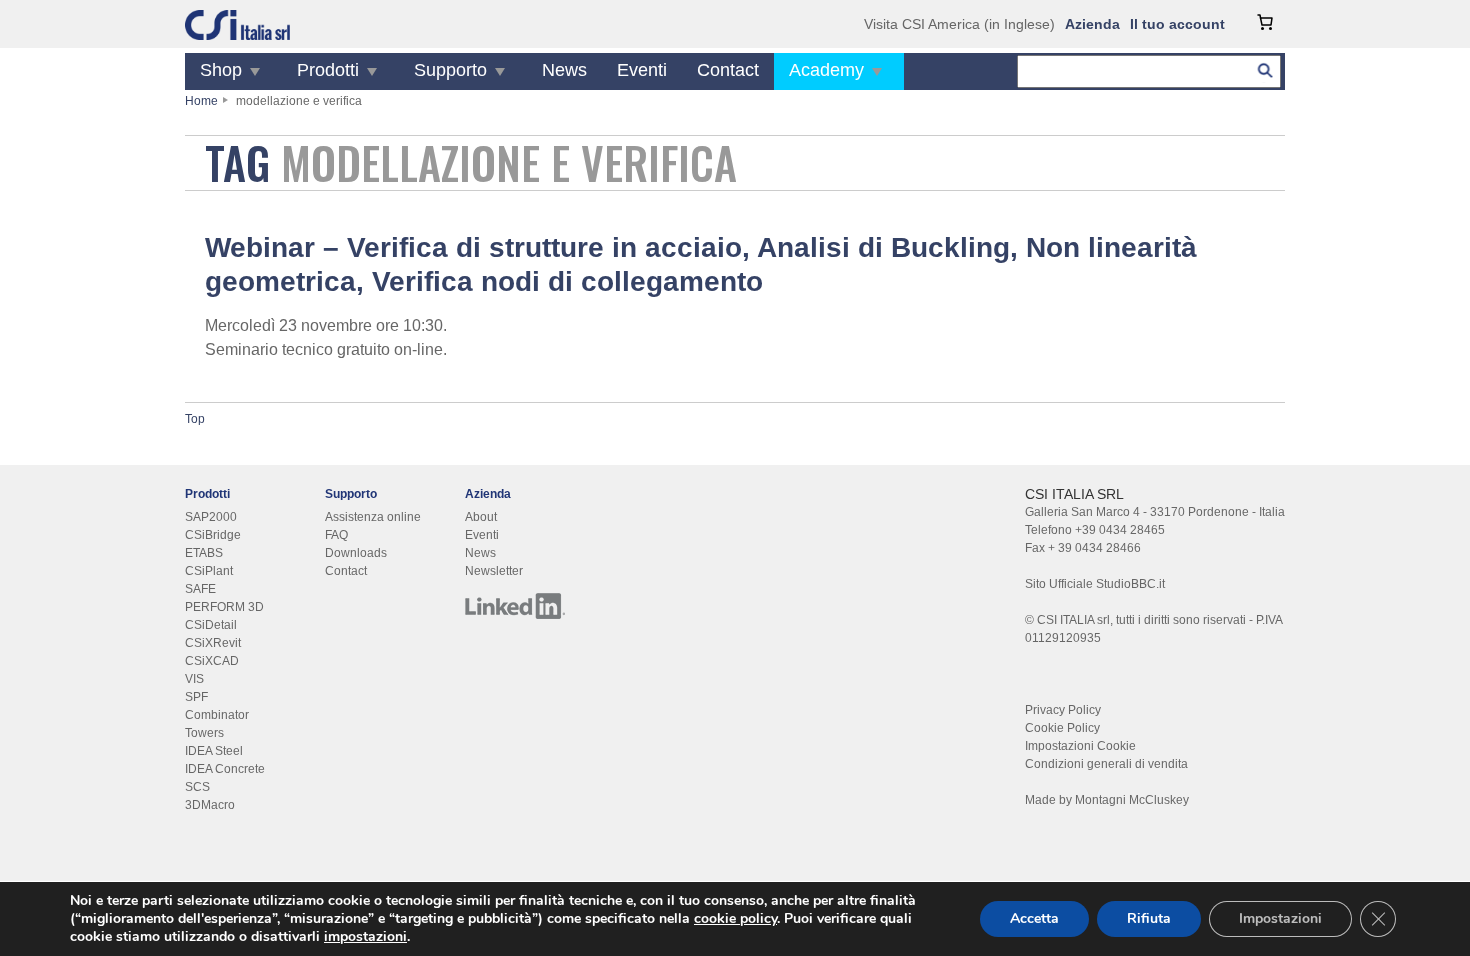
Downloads (356, 553)
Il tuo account (1177, 24)
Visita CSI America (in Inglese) (959, 24)
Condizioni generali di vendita (1106, 764)
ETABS (204, 553)
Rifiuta (1149, 918)
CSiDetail (211, 625)
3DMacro (210, 805)
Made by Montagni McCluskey (1107, 800)
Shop (221, 70)
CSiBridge (213, 535)
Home (201, 101)
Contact (728, 70)
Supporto (450, 70)
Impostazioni (1280, 918)
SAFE (200, 589)
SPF (196, 697)
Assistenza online (373, 517)
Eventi (642, 70)
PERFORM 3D (224, 607)
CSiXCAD (212, 661)
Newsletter (494, 571)
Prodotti (328, 70)
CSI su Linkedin (515, 606)
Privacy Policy (1063, 710)
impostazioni (365, 937)
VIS (194, 679)
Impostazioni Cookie (1080, 746)
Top (195, 419)
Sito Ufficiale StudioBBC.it (1095, 584)
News (564, 70)
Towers (204, 733)
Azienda (1092, 24)
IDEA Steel (214, 751)
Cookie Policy (1062, 728)
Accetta (1034, 918)
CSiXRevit (213, 643)
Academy (826, 70)
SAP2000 (211, 517)
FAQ (336, 535)
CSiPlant (209, 571)
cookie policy (735, 918)
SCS (197, 787)
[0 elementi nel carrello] (1265, 22)
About (481, 517)
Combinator (217, 715)
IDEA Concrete (225, 769)
